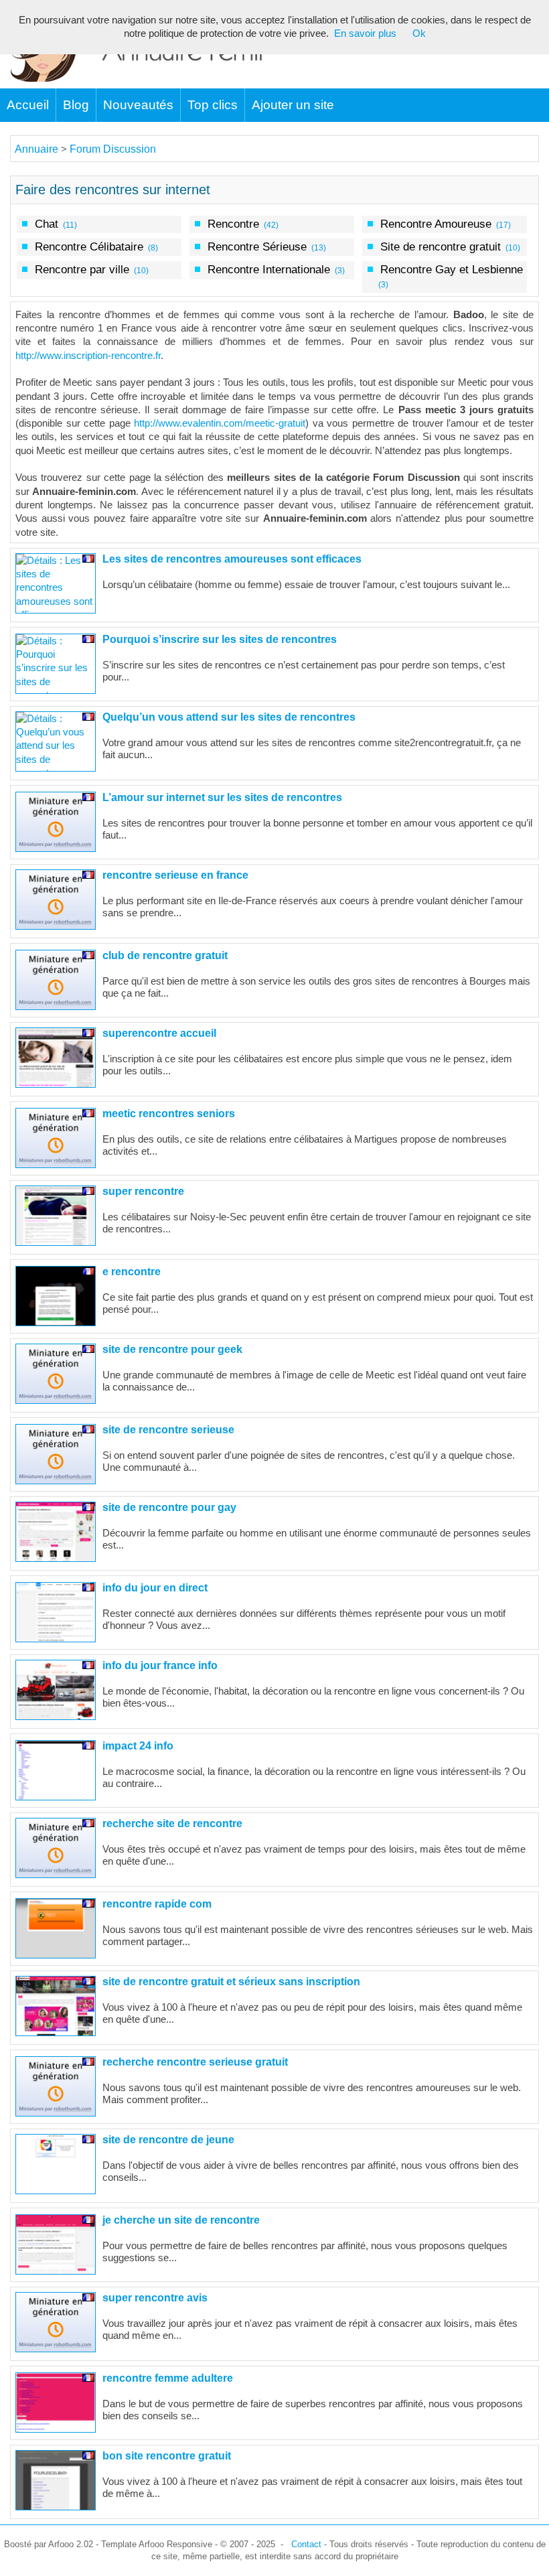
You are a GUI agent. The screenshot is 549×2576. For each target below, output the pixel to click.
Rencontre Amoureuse (436, 224)
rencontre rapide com (157, 1904)
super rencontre (143, 1191)
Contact (306, 2544)
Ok (419, 33)
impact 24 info (138, 1746)
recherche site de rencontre (172, 1823)
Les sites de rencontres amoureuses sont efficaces (232, 559)
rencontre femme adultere (168, 2378)
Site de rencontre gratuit (441, 246)
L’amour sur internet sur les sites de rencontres (222, 797)
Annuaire (36, 149)
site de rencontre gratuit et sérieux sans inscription (231, 1982)
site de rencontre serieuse (168, 1430)
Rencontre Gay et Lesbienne (452, 269)
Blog (76, 105)
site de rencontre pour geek (172, 1349)
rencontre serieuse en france (175, 875)
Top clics (213, 105)
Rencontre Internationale (269, 269)
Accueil (28, 105)
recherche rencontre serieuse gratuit (195, 2062)
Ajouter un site (293, 105)
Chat (47, 224)
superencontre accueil (159, 1033)
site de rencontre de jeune (168, 2140)
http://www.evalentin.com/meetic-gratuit (220, 423)
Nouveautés (138, 105)
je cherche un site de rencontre (181, 2220)
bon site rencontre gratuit (167, 2456)
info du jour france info (160, 1665)
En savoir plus (365, 33)
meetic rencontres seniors (169, 1114)
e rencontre (132, 1272)
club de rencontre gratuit (165, 955)
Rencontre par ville (82, 269)
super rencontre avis (155, 2298)
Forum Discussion (113, 149)
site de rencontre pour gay (169, 1507)
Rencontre (233, 224)
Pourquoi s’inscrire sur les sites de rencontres (220, 639)
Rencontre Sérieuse (257, 246)
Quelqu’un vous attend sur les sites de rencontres (229, 717)
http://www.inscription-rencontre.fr (88, 356)
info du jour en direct (155, 1588)
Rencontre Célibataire (89, 246)
